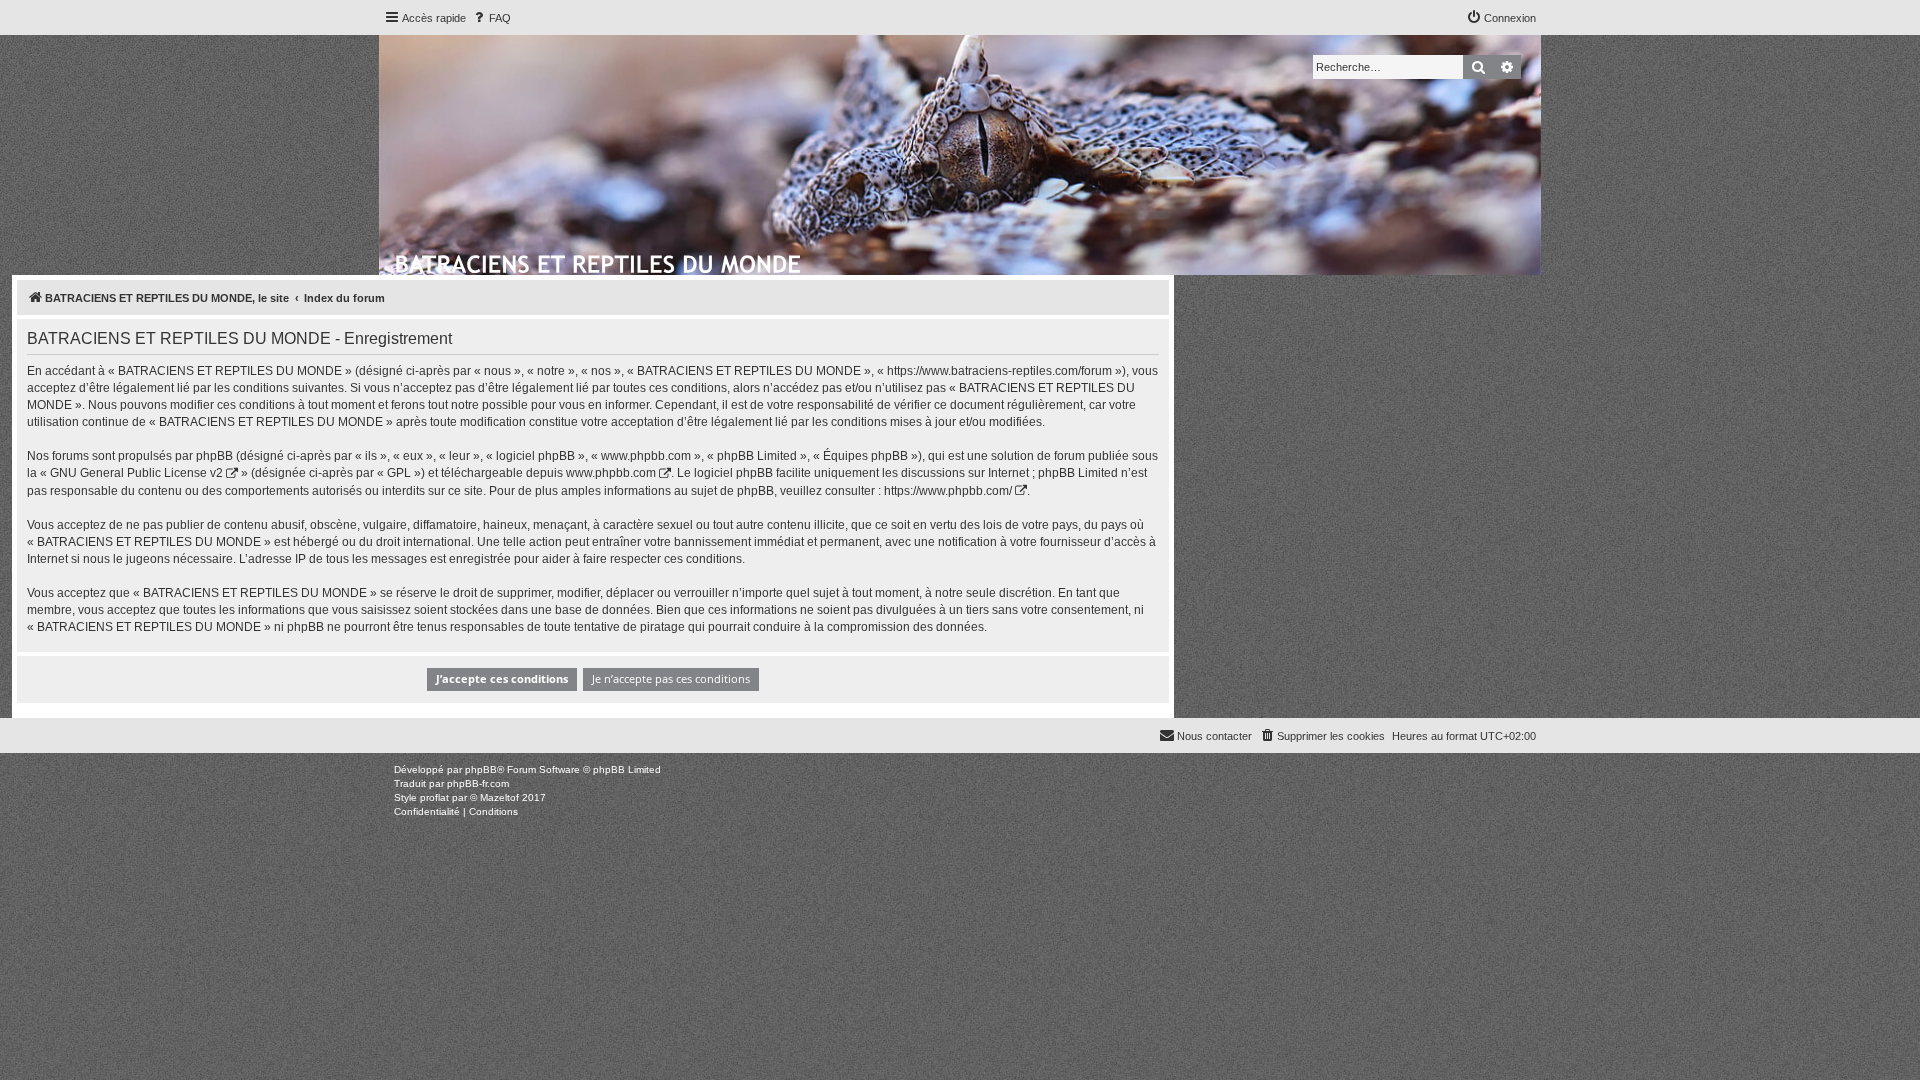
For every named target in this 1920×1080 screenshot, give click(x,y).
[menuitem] (491, 18)
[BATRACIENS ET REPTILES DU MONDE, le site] (599, 261)
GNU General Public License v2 (136, 473)
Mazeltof (499, 797)
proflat (434, 797)
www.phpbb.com (611, 473)
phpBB (481, 769)
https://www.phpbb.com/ (948, 491)
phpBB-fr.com (478, 783)
